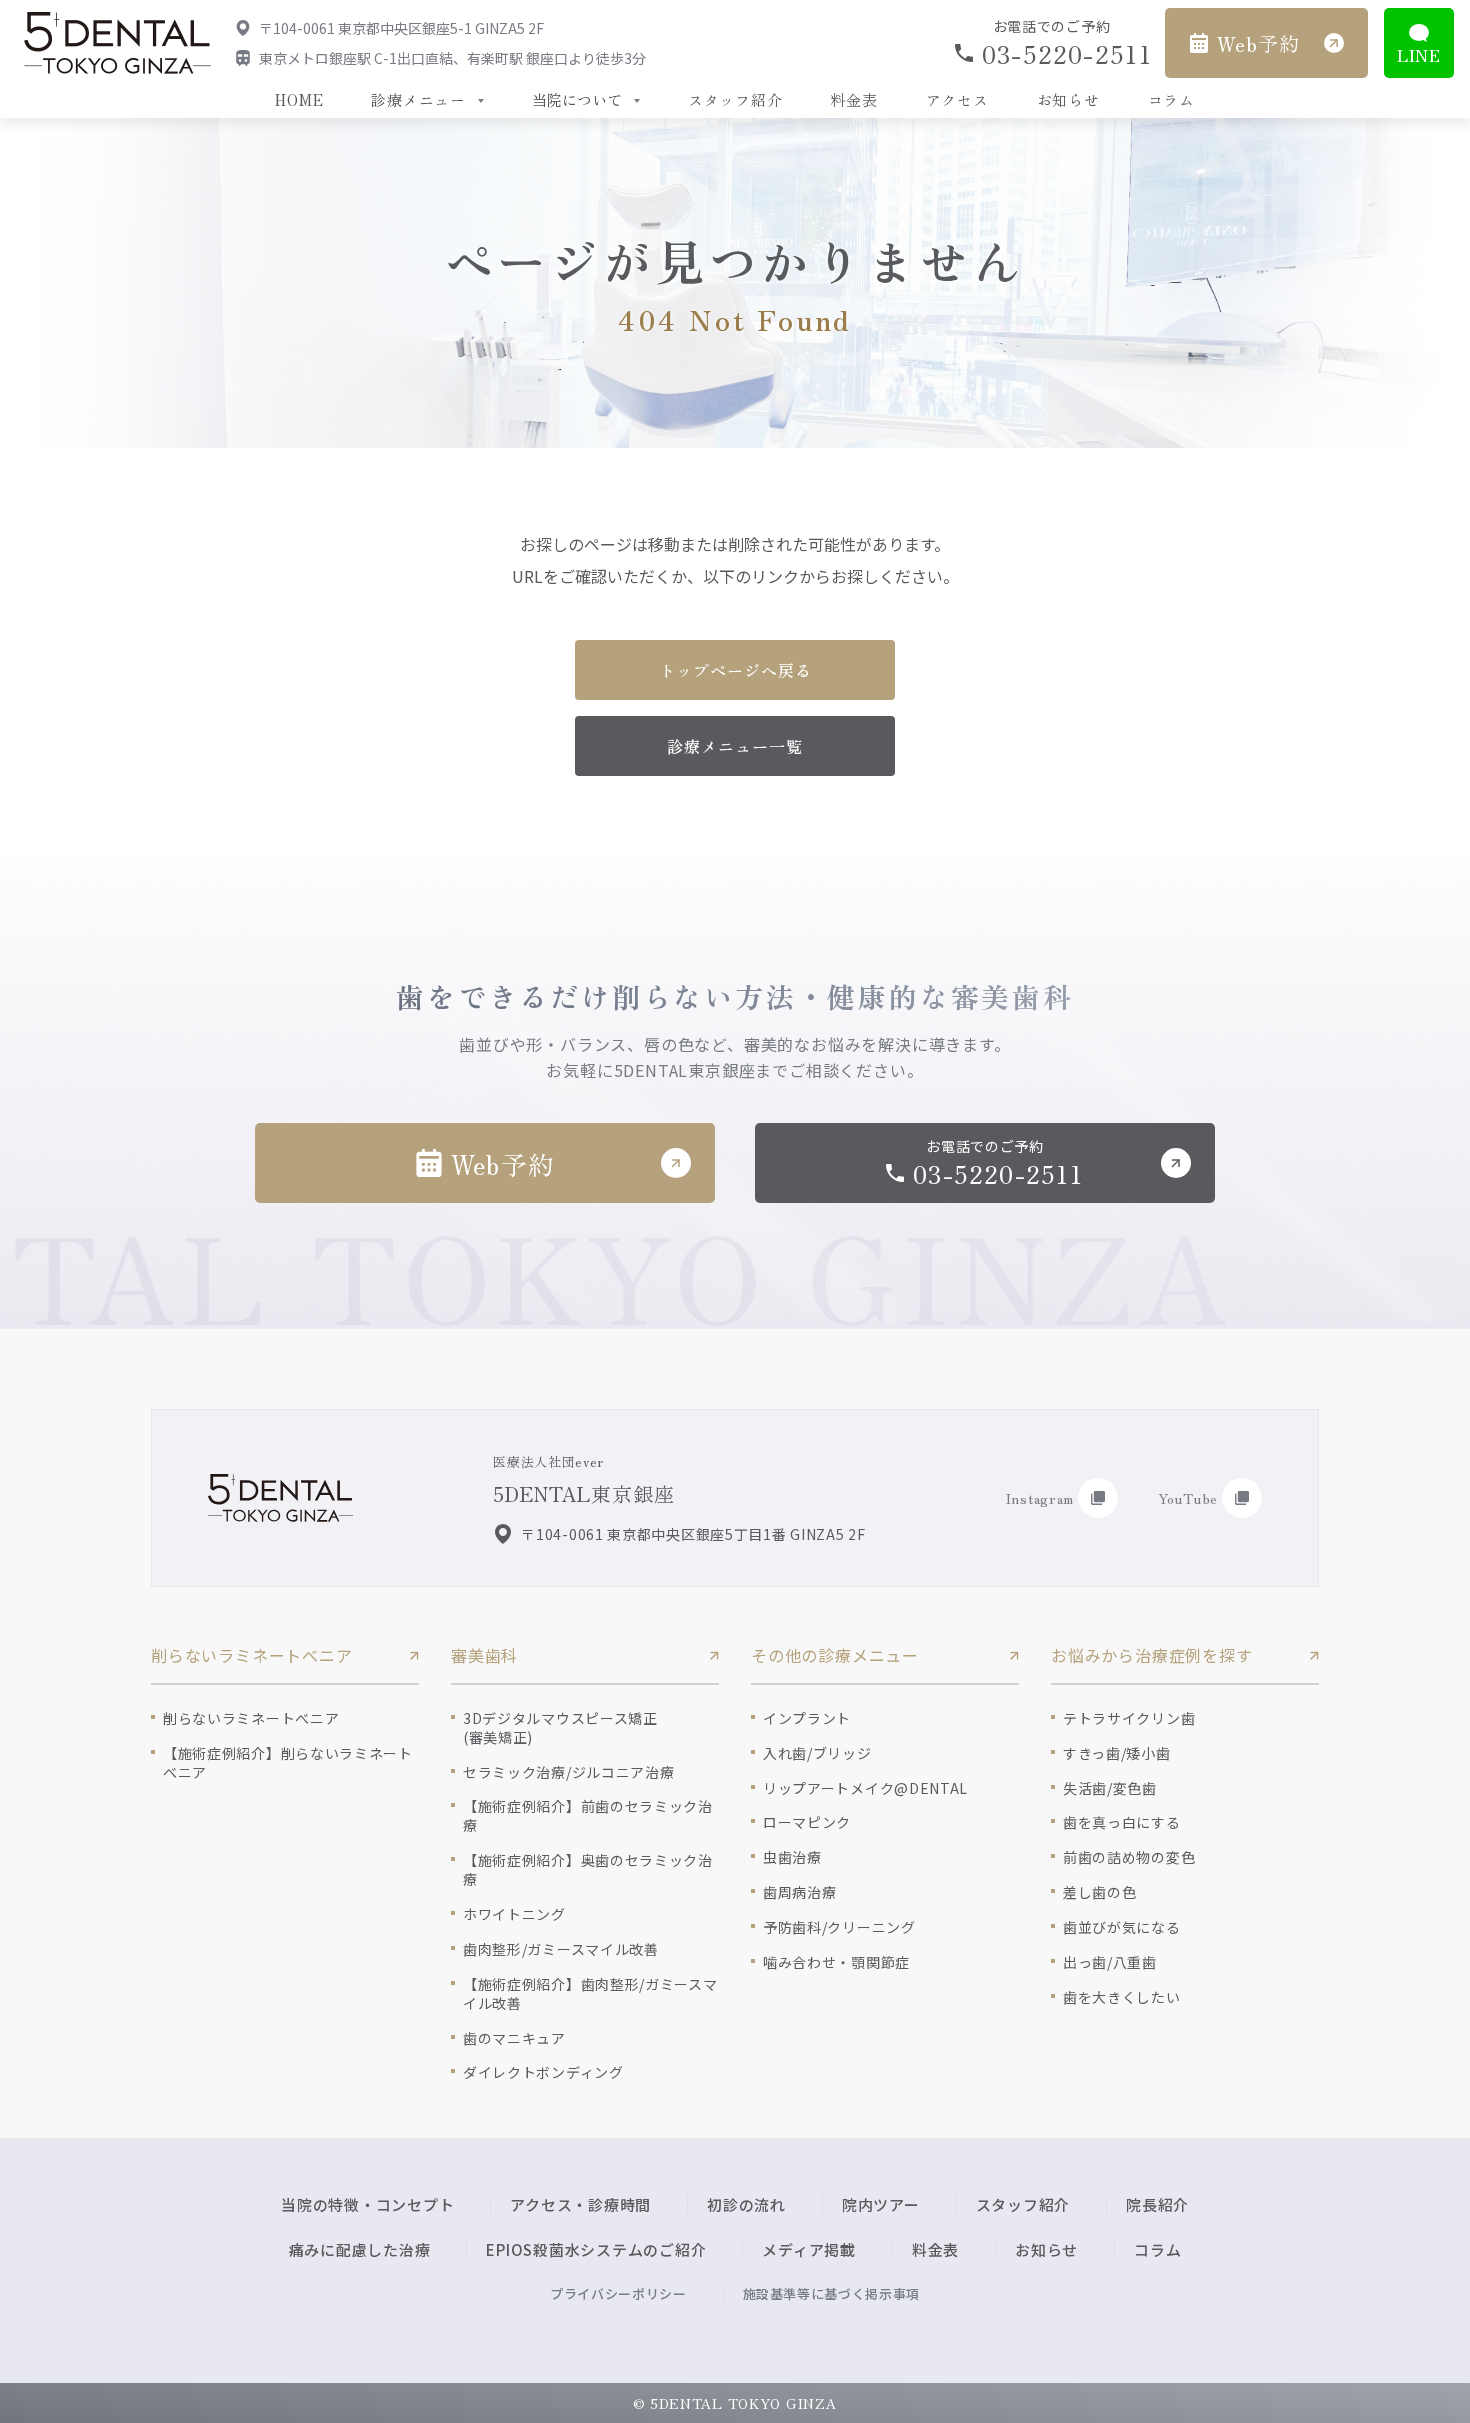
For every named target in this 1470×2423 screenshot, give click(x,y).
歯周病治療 (800, 1892)
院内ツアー (881, 2204)
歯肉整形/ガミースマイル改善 (561, 1949)
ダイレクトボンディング (543, 2072)
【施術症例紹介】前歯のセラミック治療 (588, 1816)
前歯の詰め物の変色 (1129, 1857)
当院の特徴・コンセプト (367, 2204)
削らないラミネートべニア (251, 1718)
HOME (299, 100)
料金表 (853, 100)
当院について (577, 100)
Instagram (1040, 1498)
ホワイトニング (514, 1914)
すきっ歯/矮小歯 (1117, 1753)
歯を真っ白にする (1122, 1822)
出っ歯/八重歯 (1110, 1962)
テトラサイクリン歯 (1129, 1718)
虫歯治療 (792, 1857)
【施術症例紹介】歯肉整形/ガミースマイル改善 (590, 1994)
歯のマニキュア (514, 2038)
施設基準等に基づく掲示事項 (831, 2293)
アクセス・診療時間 (580, 2204)
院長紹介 (1157, 2204)
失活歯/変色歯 (1110, 1788)
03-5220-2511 (1065, 53)
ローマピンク (807, 1822)
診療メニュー (418, 100)
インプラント (807, 1718)
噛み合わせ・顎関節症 (836, 1962)
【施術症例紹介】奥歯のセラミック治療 (588, 1870)
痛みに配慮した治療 (360, 2249)
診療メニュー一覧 (735, 746)
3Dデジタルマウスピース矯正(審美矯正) (560, 1728)
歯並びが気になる (1122, 1927)
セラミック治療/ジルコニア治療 (569, 1772)
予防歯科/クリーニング (839, 1927)
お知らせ (1068, 100)
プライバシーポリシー (618, 2293)
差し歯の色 (1100, 1892)
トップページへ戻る (735, 670)
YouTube (1188, 1498)
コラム (1171, 100)
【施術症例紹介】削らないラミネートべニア (288, 1763)
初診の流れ (746, 2204)
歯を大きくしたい (1122, 1997)
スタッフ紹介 (735, 100)
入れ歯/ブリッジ (817, 1753)
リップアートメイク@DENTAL (865, 1788)
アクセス (957, 100)
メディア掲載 (809, 2249)
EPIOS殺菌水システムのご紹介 (596, 2249)
